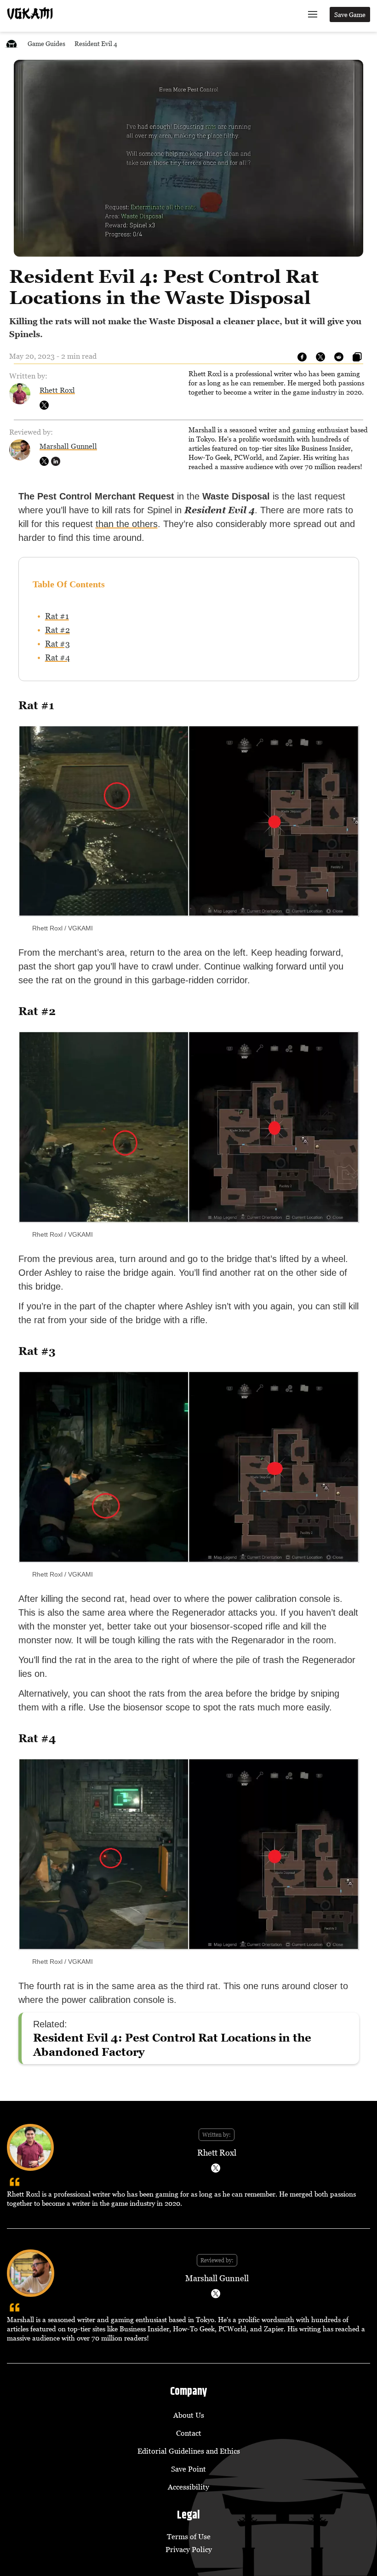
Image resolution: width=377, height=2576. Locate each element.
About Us (189, 2415)
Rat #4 (57, 657)
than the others (127, 524)
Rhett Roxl (57, 390)
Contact (189, 2433)
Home (11, 43)
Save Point (188, 2469)
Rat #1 (57, 616)
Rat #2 (57, 630)
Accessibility (188, 2487)
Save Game (350, 14)
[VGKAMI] (30, 13)
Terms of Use (189, 2536)
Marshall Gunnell (68, 446)
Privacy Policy (189, 2549)
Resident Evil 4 (96, 43)
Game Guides (46, 43)
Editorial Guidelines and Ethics (189, 2451)
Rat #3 (57, 644)
